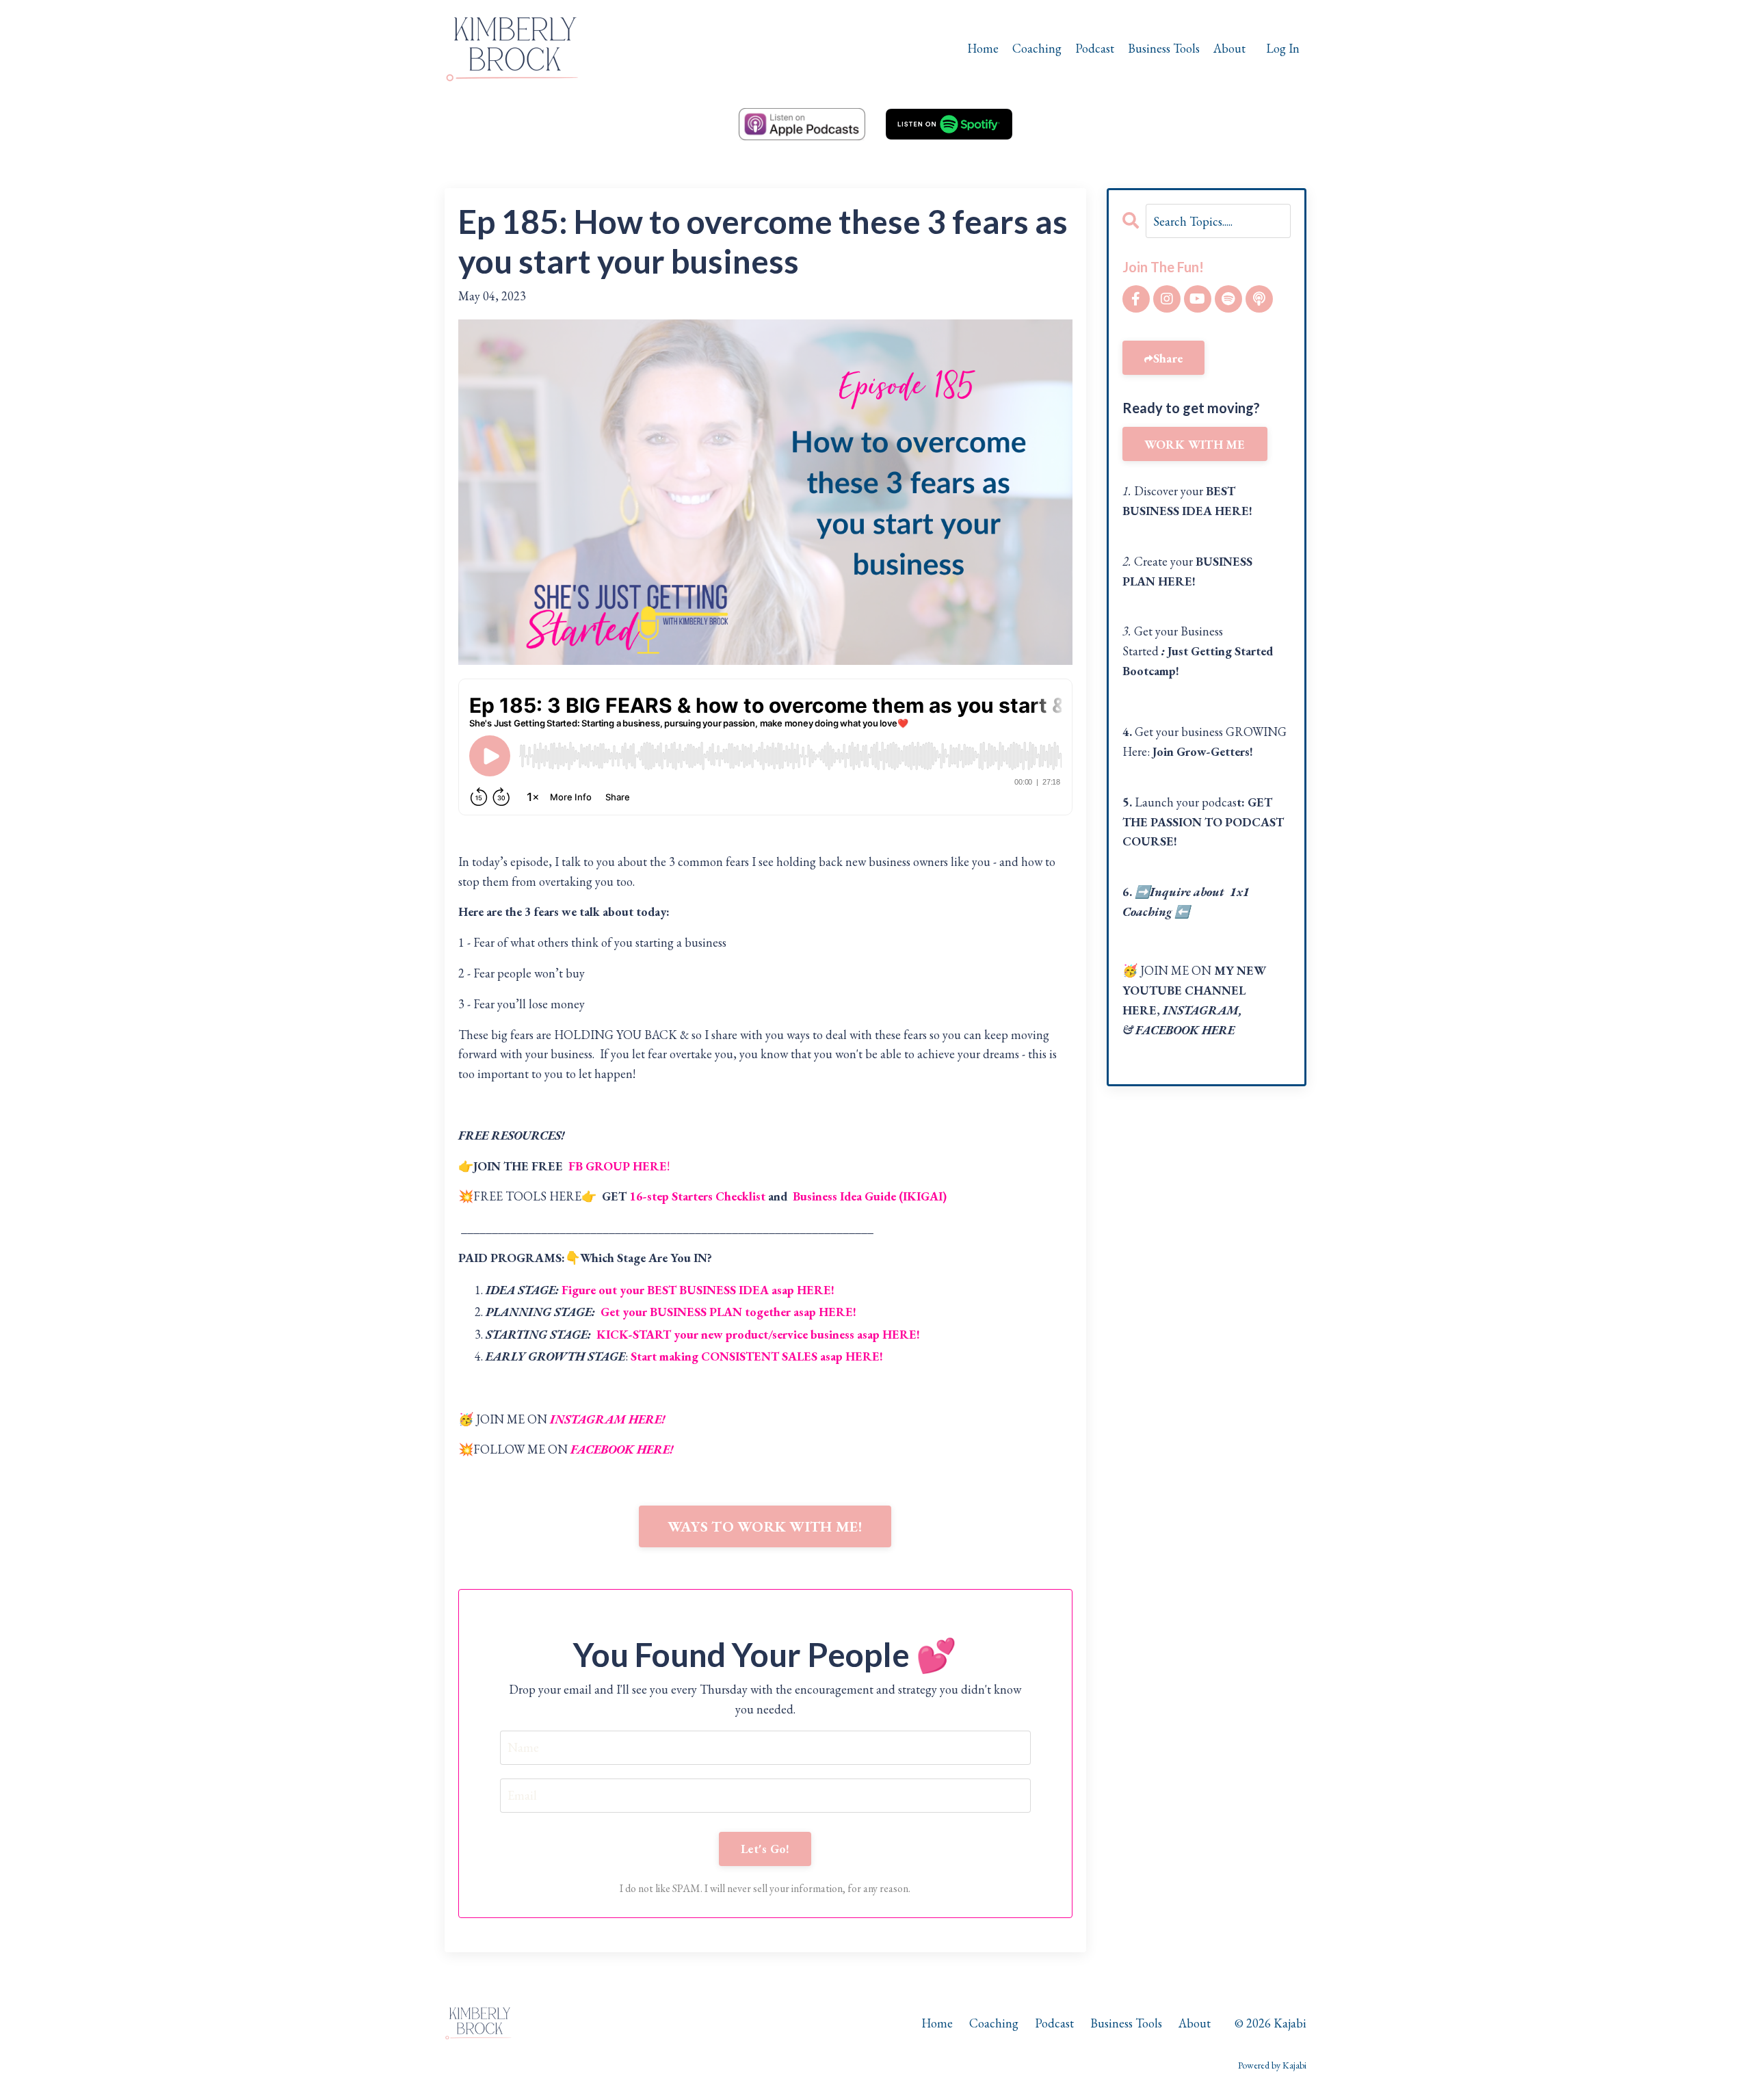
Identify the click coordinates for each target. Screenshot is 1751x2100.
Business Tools (1164, 48)
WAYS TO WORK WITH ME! (765, 1526)
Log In (1283, 48)
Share (1168, 358)
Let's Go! (765, 1849)
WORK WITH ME (1195, 444)
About (1229, 48)
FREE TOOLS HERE (527, 1196)
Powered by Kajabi (1272, 2065)
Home (983, 48)
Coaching (1037, 48)
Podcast (1095, 48)
